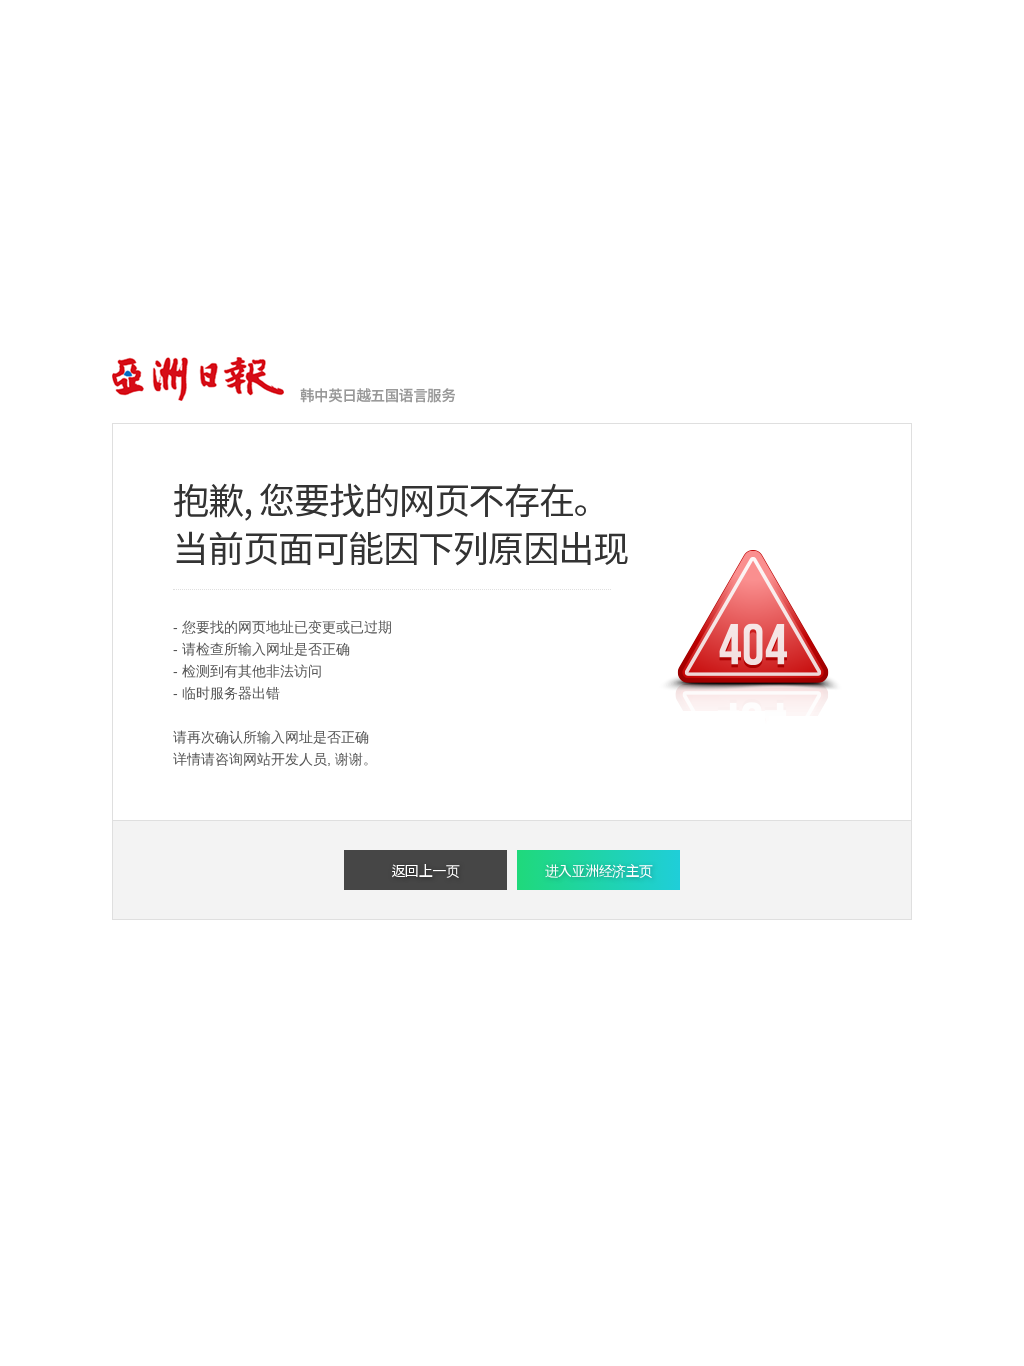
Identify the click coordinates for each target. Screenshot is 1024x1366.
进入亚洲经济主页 (599, 870)
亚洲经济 (199, 380)
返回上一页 (426, 870)
